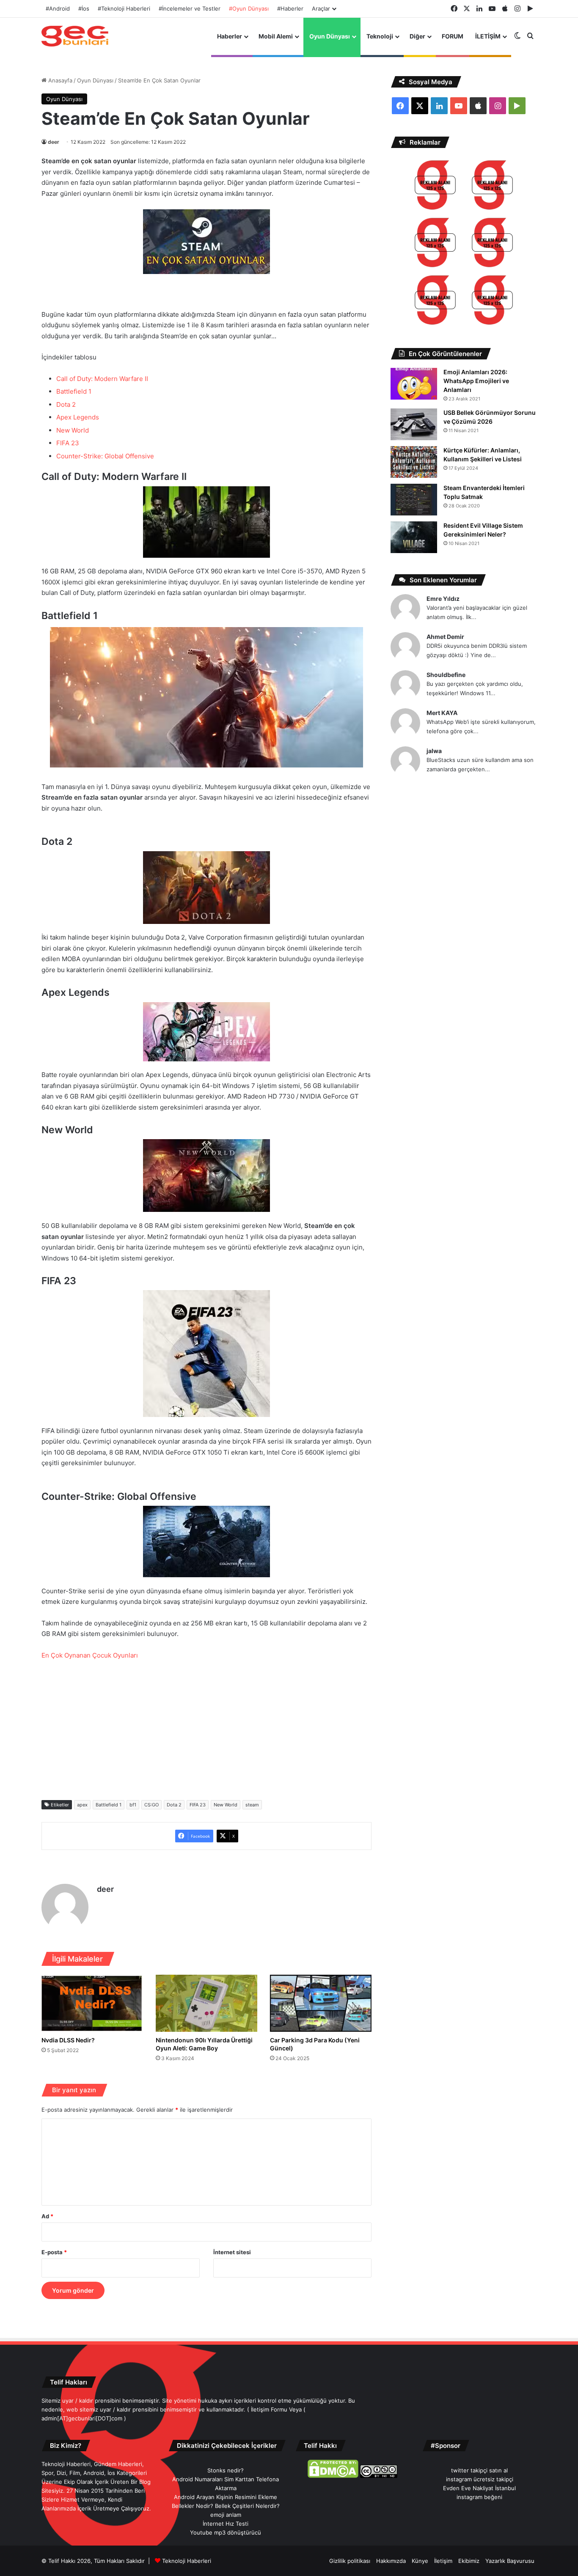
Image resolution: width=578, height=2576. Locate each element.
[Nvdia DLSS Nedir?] (92, 2003)
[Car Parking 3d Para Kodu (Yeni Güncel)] (321, 2003)
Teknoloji (380, 36)
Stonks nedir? (226, 2470)
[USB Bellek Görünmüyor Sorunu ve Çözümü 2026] (414, 424)
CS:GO (151, 1805)
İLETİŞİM (488, 36)
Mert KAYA (442, 713)
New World (73, 430)
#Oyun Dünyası (249, 8)
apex (82, 1805)
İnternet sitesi (232, 2252)
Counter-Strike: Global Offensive (105, 456)
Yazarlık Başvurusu (510, 2561)
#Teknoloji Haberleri (124, 8)
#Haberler (290, 8)
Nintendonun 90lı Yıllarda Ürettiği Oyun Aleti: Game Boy (204, 2044)
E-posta (54, 2252)
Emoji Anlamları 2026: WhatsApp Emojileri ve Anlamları (476, 381)
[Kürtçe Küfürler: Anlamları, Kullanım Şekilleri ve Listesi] (414, 462)
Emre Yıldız (443, 599)
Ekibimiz (469, 2561)
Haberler (230, 36)
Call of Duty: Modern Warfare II (102, 379)
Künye (420, 2561)
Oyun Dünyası (330, 36)
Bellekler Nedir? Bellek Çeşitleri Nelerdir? (226, 2506)
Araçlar (321, 8)
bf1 (133, 1805)
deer (54, 142)
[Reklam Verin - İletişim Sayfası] (435, 186)
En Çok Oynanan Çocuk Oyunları (90, 1655)
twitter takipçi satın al (479, 2470)
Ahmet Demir (445, 637)
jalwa (434, 751)
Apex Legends (78, 417)
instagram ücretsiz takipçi (480, 2479)
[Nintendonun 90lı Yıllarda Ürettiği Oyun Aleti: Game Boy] (206, 2003)
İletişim (443, 2561)
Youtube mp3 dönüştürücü (226, 2532)
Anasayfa (59, 80)
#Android (58, 8)
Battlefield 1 (74, 391)
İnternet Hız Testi (226, 2524)
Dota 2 (66, 404)
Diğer (417, 36)
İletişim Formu (269, 2409)
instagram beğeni (479, 2497)
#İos (84, 8)
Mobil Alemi (276, 36)
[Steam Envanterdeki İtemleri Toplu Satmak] (414, 500)
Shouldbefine (446, 675)
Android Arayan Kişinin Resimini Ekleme (226, 2497)
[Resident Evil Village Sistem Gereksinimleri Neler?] (414, 537)
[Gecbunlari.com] (75, 36)
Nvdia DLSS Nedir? (68, 2040)
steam (252, 1805)
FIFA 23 (68, 443)
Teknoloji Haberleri (187, 2561)
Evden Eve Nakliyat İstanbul (479, 2488)
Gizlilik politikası (350, 2561)
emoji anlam (226, 2515)
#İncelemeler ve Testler (190, 8)
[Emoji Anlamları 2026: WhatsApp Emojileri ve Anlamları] (414, 384)
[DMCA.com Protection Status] (333, 2476)
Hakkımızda (391, 2561)
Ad (47, 2216)
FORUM (453, 36)
